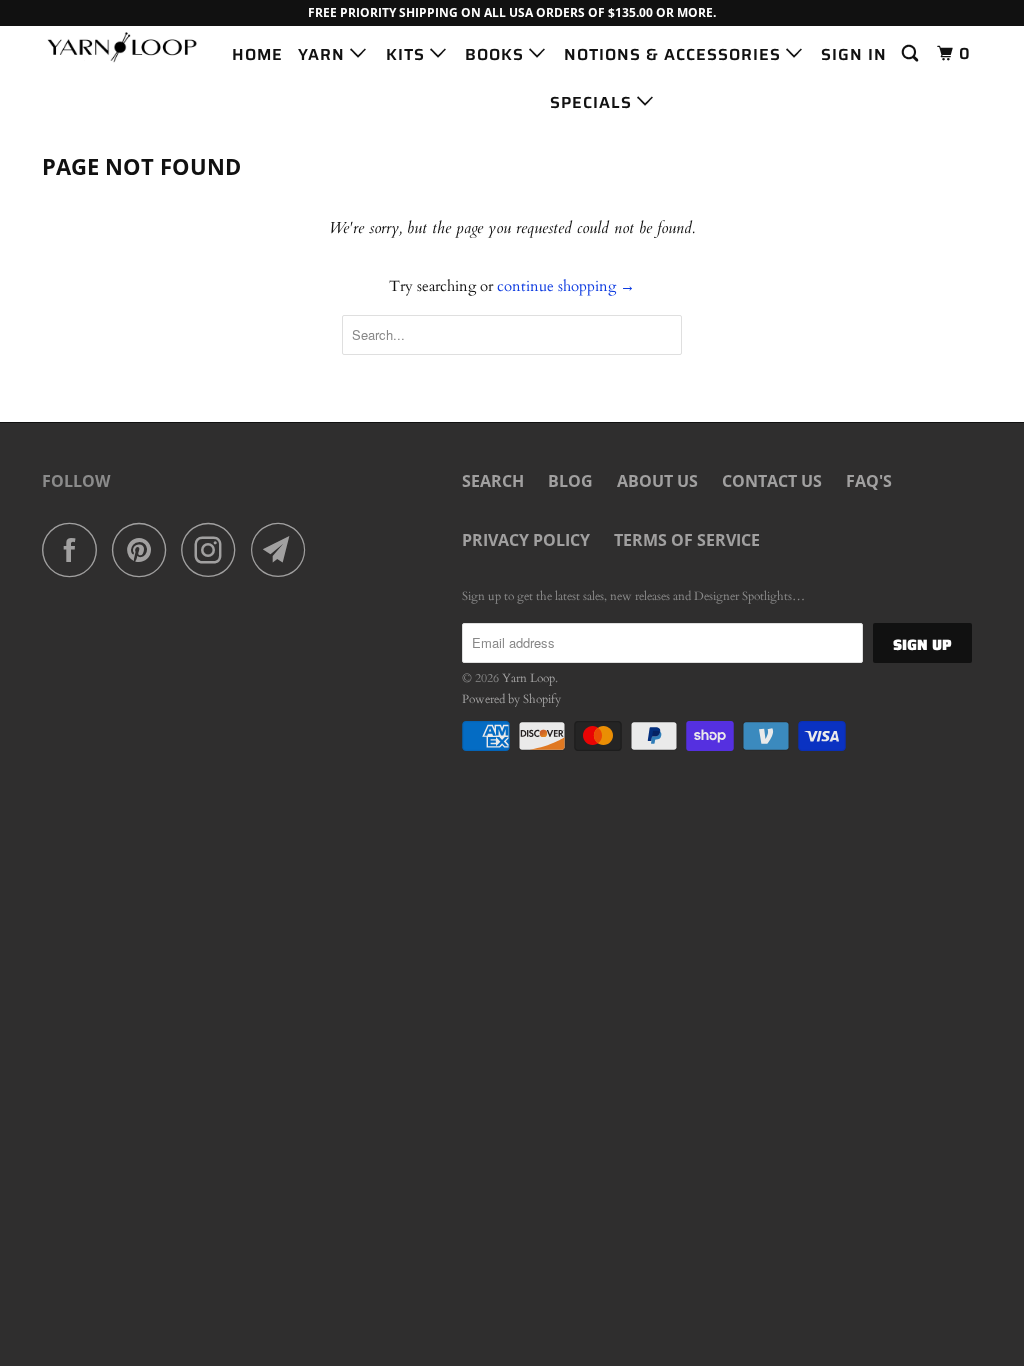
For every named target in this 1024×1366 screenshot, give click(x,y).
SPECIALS (593, 102)
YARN (324, 54)
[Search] (912, 54)
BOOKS (497, 54)
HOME (257, 54)
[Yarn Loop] (122, 47)
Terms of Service (687, 540)
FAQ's (869, 481)
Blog (570, 481)
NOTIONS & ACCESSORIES (675, 54)
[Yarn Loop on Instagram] (214, 549)
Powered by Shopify (511, 699)
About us (657, 481)
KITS (408, 54)
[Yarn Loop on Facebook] (75, 549)
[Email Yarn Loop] (284, 549)
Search (493, 481)
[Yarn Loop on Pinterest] (144, 549)
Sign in (854, 54)
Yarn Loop (528, 678)
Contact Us (772, 481)
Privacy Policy (526, 540)
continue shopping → (566, 286)
